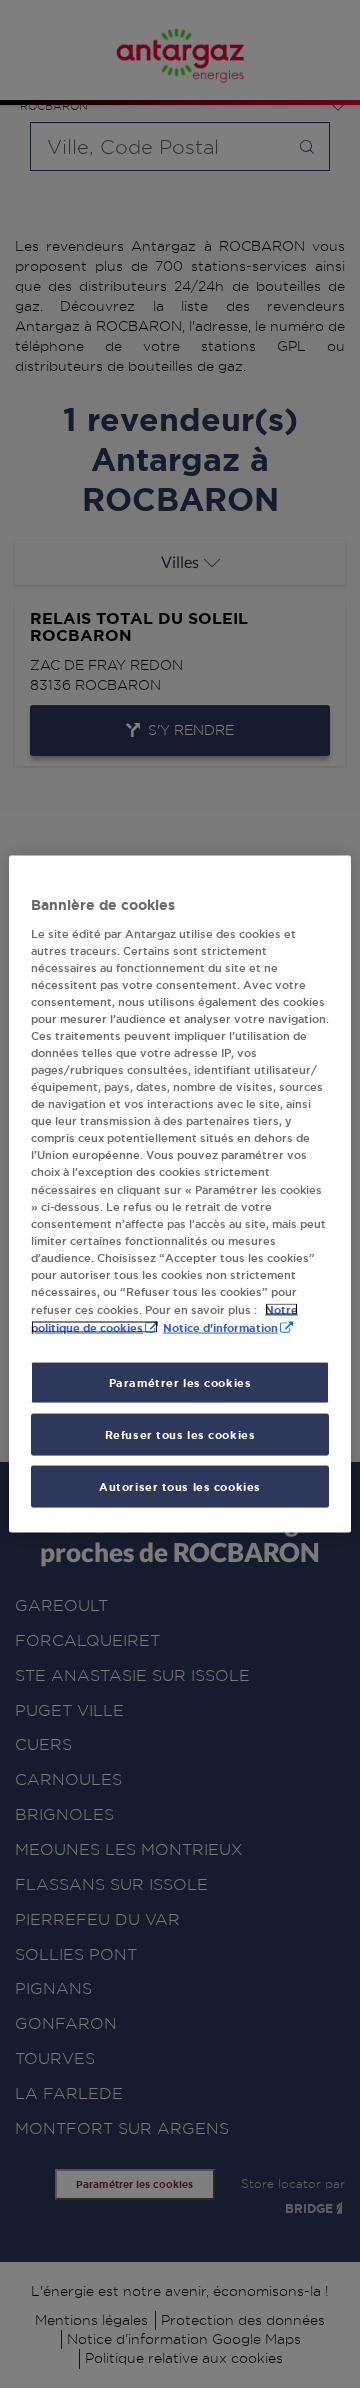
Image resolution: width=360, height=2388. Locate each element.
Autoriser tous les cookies (180, 1486)
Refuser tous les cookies (180, 1434)
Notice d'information (220, 1327)
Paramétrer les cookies (180, 1382)
